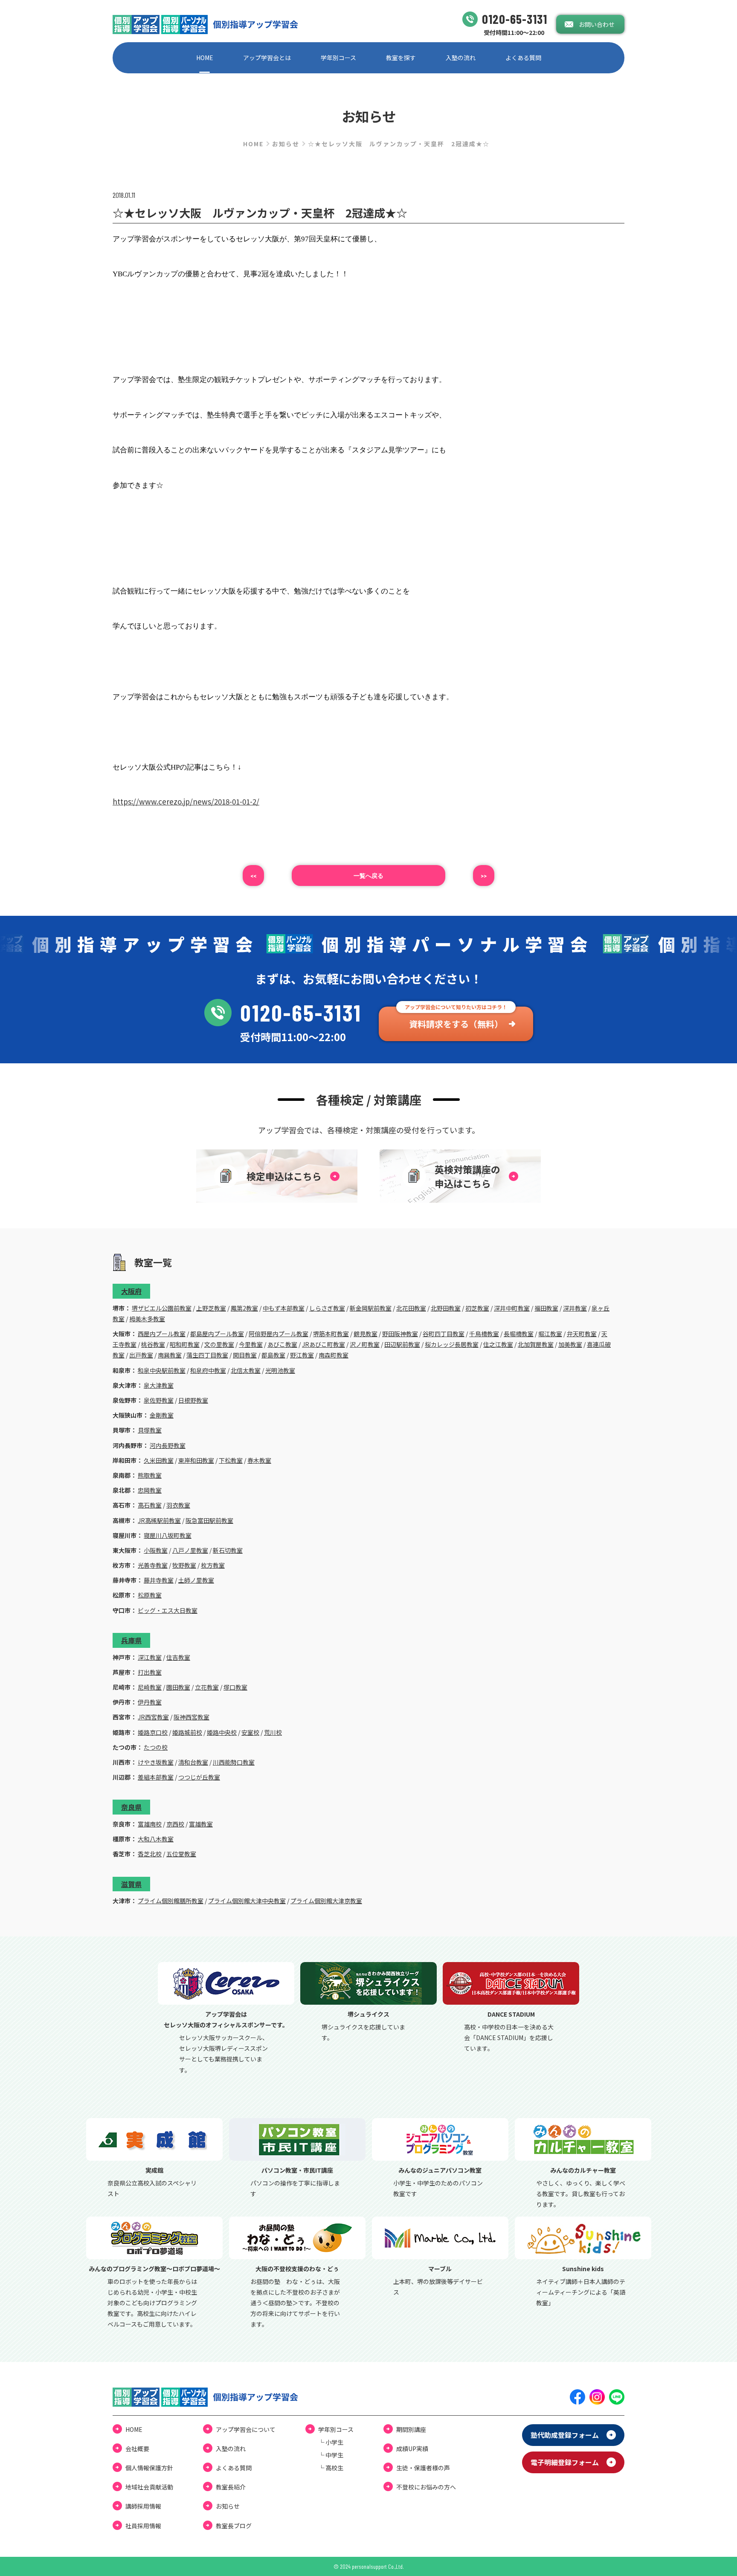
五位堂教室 (181, 1854)
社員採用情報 (143, 2526)
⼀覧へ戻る (368, 876)
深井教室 (575, 1308)
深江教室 (150, 1657)
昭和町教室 (185, 1344)
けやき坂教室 (156, 1762)
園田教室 (178, 1687)
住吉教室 (178, 1657)
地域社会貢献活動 (149, 2487)
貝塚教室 (150, 1430)
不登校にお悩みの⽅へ (426, 2487)
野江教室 (302, 1355)
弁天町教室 (582, 1334)
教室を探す (401, 58)
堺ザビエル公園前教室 (162, 1308)
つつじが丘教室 (199, 1777)
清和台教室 (193, 1762)
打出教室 (150, 1672)
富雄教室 (201, 1824)
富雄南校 (150, 1824)
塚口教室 (235, 1687)
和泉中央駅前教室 (162, 1370)
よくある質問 (523, 58)
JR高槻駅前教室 (159, 1520)
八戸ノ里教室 (190, 1550)
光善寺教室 (153, 1565)
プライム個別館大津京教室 (326, 1901)
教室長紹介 (231, 2487)
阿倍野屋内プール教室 (279, 1334)
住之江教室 (498, 1344)
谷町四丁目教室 (444, 1334)
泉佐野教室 (159, 1400)
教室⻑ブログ (234, 2526)
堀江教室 (550, 1334)
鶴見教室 (366, 1334)
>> (484, 876)
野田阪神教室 (400, 1334)
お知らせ (286, 144)
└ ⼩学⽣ (331, 2442)
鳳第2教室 (244, 1308)
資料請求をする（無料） (456, 1024)
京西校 (175, 1824)
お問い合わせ (597, 24)
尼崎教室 (150, 1687)
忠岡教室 (150, 1490)
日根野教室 (193, 1400)
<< (253, 876)
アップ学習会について (246, 2429)
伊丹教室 (150, 1702)
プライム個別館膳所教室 (171, 1901)
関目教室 (245, 1355)
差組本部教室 (156, 1777)
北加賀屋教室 (536, 1344)
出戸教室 (141, 1355)
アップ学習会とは (267, 58)
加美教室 (570, 1344)
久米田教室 (159, 1460)
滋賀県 (131, 1884)
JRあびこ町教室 (324, 1344)
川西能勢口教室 (234, 1762)
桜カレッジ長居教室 (452, 1344)
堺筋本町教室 (331, 1334)
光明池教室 (280, 1370)
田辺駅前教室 (402, 1344)
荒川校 (273, 1732)
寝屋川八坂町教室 (168, 1535)
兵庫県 (131, 1640)
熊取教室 (150, 1475)
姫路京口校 (153, 1732)
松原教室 (150, 1595)
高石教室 (150, 1505)
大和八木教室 (156, 1839)
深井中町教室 (512, 1308)
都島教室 (273, 1355)
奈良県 (131, 1807)
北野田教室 (446, 1308)
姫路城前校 (187, 1732)
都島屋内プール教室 (217, 1334)
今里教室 (251, 1344)
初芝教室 (477, 1308)
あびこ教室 (282, 1344)
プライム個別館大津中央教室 (247, 1901)
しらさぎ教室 (327, 1308)
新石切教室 (228, 1550)
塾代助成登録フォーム (565, 2435)
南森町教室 (334, 1355)
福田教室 (546, 1308)
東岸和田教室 (196, 1460)
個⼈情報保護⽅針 (149, 2468)
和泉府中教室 (208, 1370)
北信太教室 (246, 1370)
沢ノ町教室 (365, 1344)
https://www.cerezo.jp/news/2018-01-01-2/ (186, 801)
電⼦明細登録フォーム (565, 2462)
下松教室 (231, 1460)
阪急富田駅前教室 (209, 1520)
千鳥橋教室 (484, 1334)
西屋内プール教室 (162, 1334)
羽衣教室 (178, 1505)
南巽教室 (170, 1355)
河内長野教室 (168, 1445)
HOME (205, 58)
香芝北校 (150, 1854)
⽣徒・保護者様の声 (423, 2468)
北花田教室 (411, 1308)
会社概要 (137, 2449)
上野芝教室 (211, 1308)
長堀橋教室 (519, 1334)
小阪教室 (156, 1550)
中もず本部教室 (284, 1308)
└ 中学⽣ (331, 2455)
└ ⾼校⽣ (331, 2468)
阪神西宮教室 (192, 1717)
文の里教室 (219, 1344)
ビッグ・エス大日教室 (168, 1610)
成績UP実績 (412, 2449)
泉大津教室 (159, 1385)
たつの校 (156, 1747)
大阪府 (131, 1291)
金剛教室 (162, 1415)
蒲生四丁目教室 (207, 1355)
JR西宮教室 (153, 1717)
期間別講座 (411, 2429)
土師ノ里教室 (196, 1580)
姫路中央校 (222, 1732)
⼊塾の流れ (461, 58)
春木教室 (259, 1460)
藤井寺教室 (159, 1580)
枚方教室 (213, 1565)
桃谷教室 (153, 1344)
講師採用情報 (143, 2506)
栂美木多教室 (147, 1319)
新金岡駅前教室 (371, 1308)
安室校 (250, 1732)
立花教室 (207, 1687)
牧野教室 (184, 1565)
